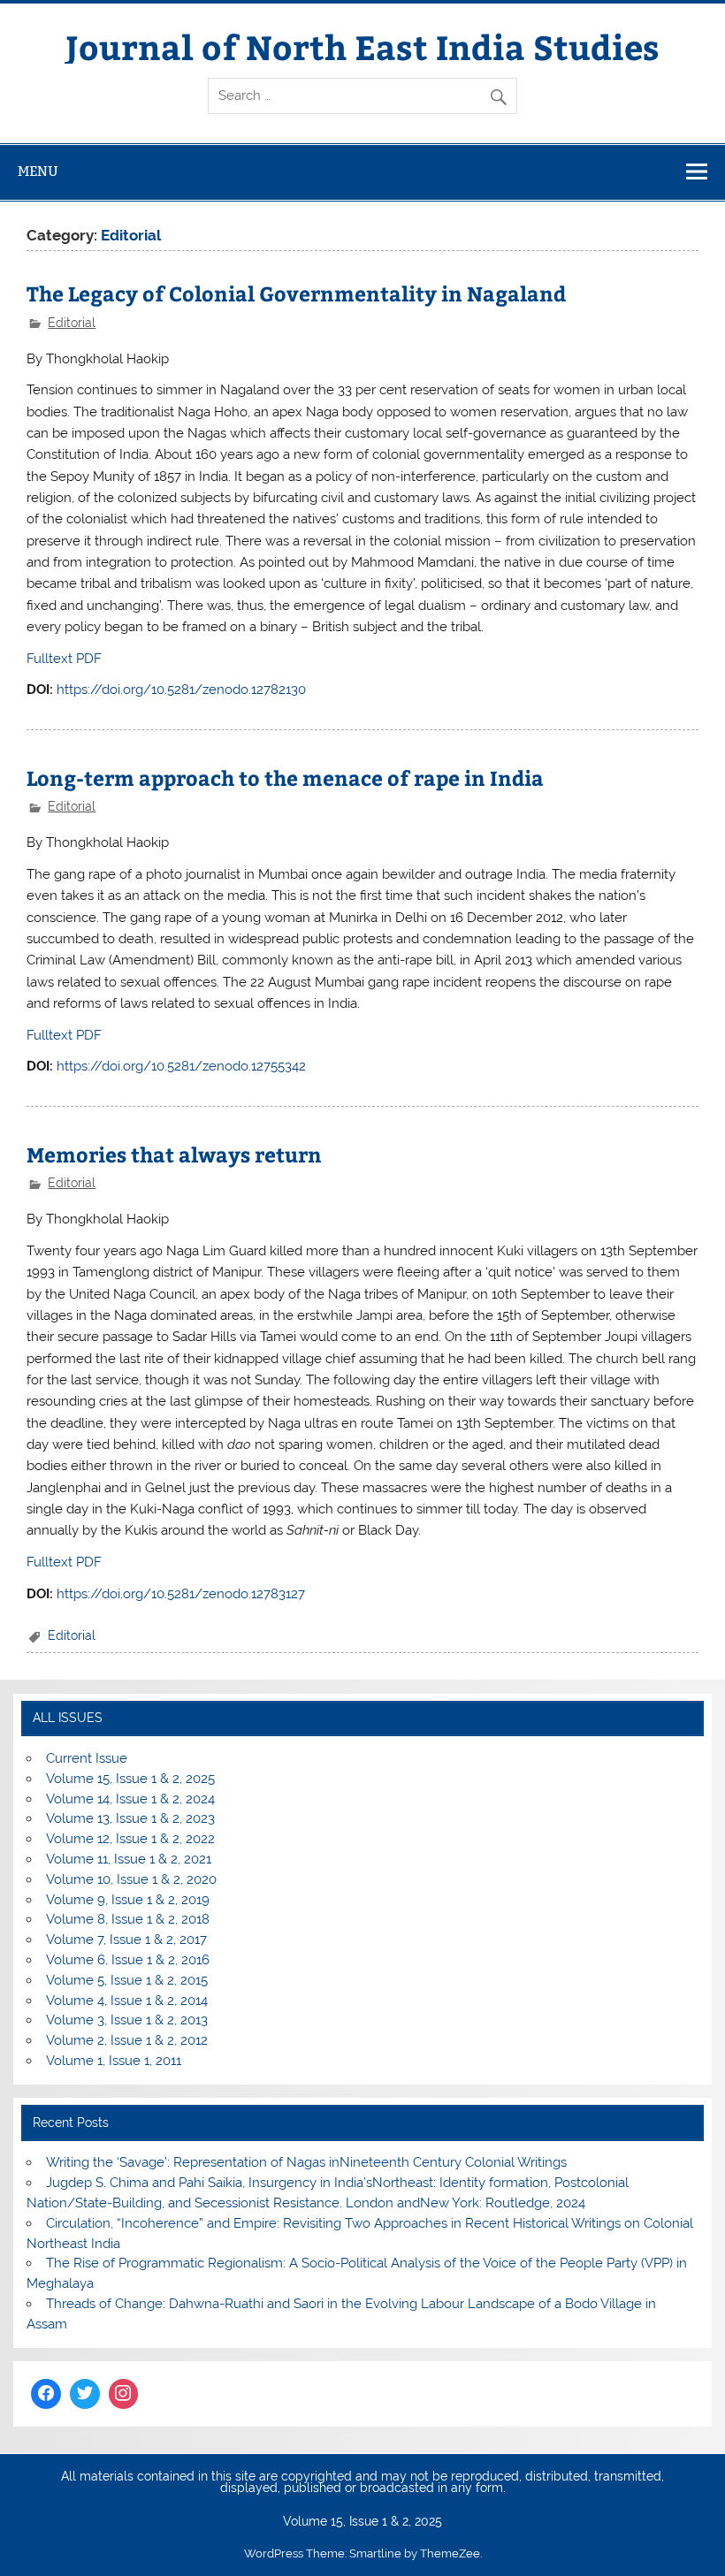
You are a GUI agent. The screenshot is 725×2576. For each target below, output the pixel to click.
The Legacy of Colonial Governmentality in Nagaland (296, 293)
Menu (38, 171)
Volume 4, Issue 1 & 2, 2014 (127, 2001)
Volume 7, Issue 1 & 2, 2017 (126, 1940)
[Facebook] (46, 2394)
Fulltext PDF (64, 659)
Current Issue (87, 1758)
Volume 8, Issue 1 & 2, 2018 (128, 1919)
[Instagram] (124, 2394)
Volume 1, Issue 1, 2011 (114, 2061)
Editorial (72, 323)
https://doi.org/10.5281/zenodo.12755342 (181, 1066)
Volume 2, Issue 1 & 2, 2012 (127, 2040)
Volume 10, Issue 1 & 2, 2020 (131, 1879)
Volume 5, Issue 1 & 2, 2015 (127, 1980)
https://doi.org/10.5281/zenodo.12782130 (181, 690)
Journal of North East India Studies (362, 46)
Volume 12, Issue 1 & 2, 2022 (130, 1839)
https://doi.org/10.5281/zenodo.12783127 (181, 1594)
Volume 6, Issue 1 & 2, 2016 (128, 1960)
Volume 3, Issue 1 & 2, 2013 (127, 2020)
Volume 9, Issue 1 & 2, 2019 (128, 1900)
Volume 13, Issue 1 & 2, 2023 (130, 1818)
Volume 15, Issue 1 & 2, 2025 (130, 1779)
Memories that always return (174, 1154)
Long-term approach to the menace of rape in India (285, 777)
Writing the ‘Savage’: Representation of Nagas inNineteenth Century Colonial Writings (306, 2162)
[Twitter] (85, 2394)
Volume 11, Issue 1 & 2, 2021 (129, 1859)
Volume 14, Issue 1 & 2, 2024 (130, 1799)
